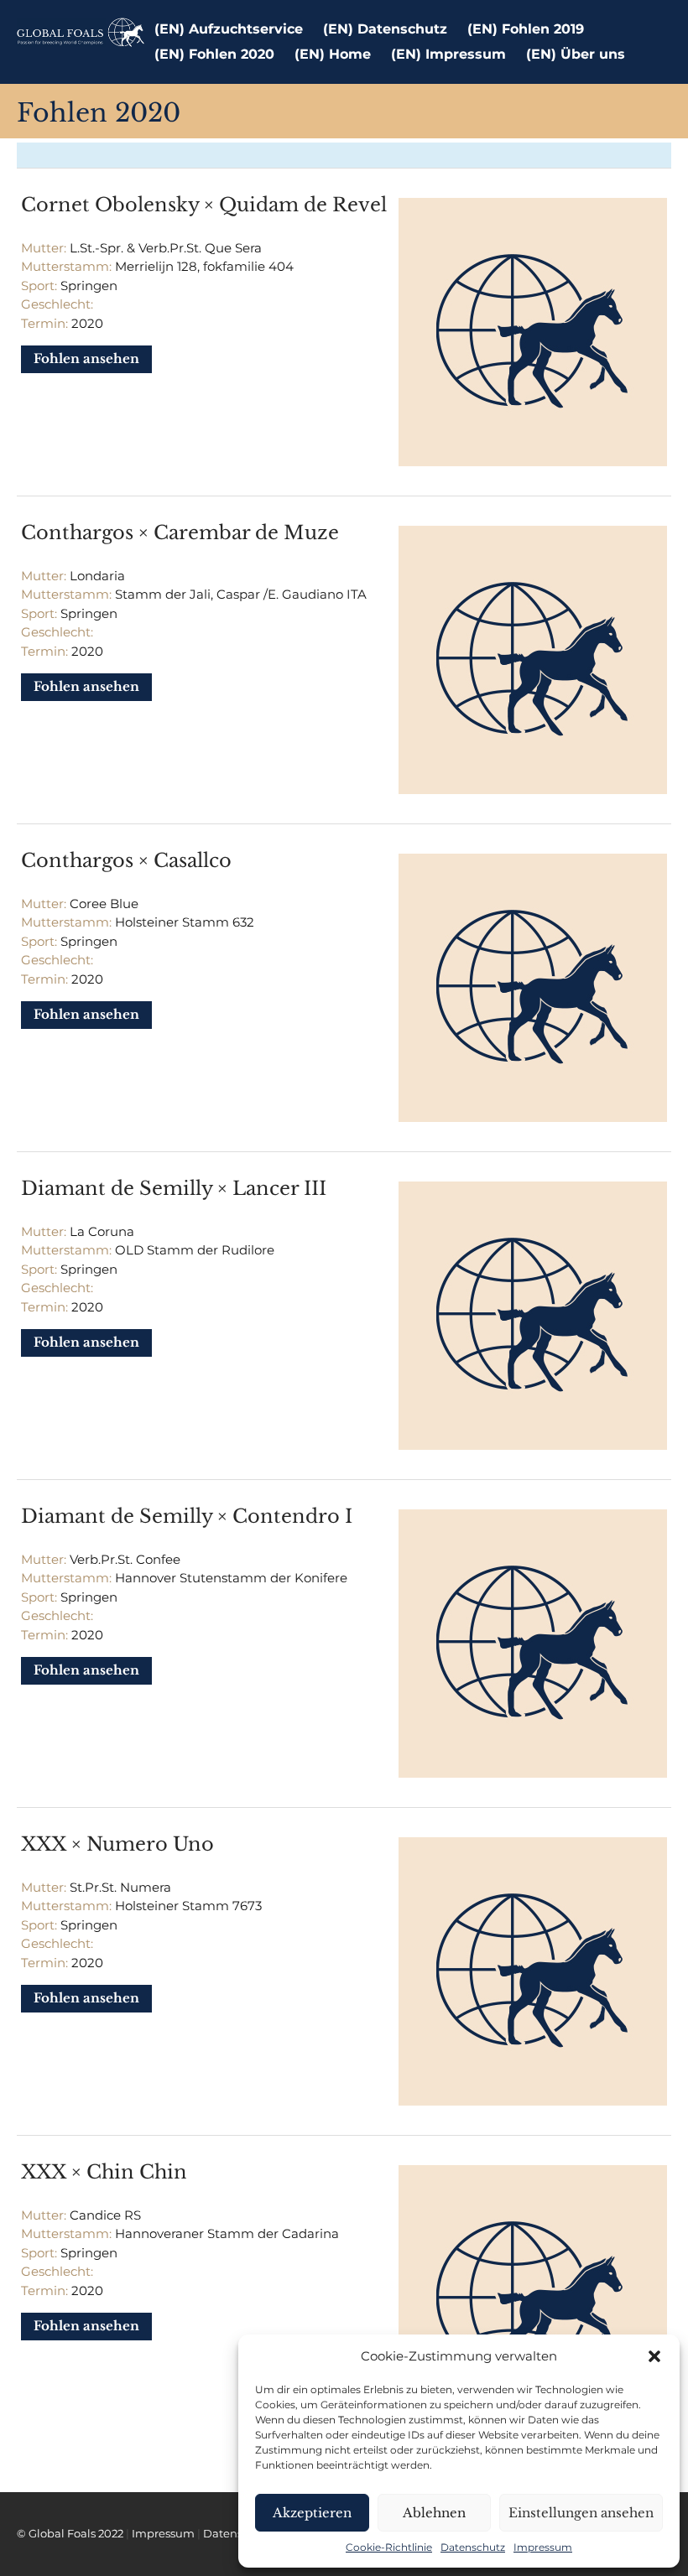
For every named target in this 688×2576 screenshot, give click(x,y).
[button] (654, 2356)
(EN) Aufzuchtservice (229, 29)
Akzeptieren (312, 2513)
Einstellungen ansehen (581, 2513)
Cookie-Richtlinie (389, 2547)
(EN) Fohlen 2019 (526, 29)
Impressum (543, 2547)
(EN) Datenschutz (385, 29)
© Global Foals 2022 (70, 2534)
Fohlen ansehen (86, 358)
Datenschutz (473, 2547)
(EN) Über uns (576, 54)
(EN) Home (333, 54)
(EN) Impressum (448, 54)
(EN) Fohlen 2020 (214, 54)
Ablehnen (434, 2513)
